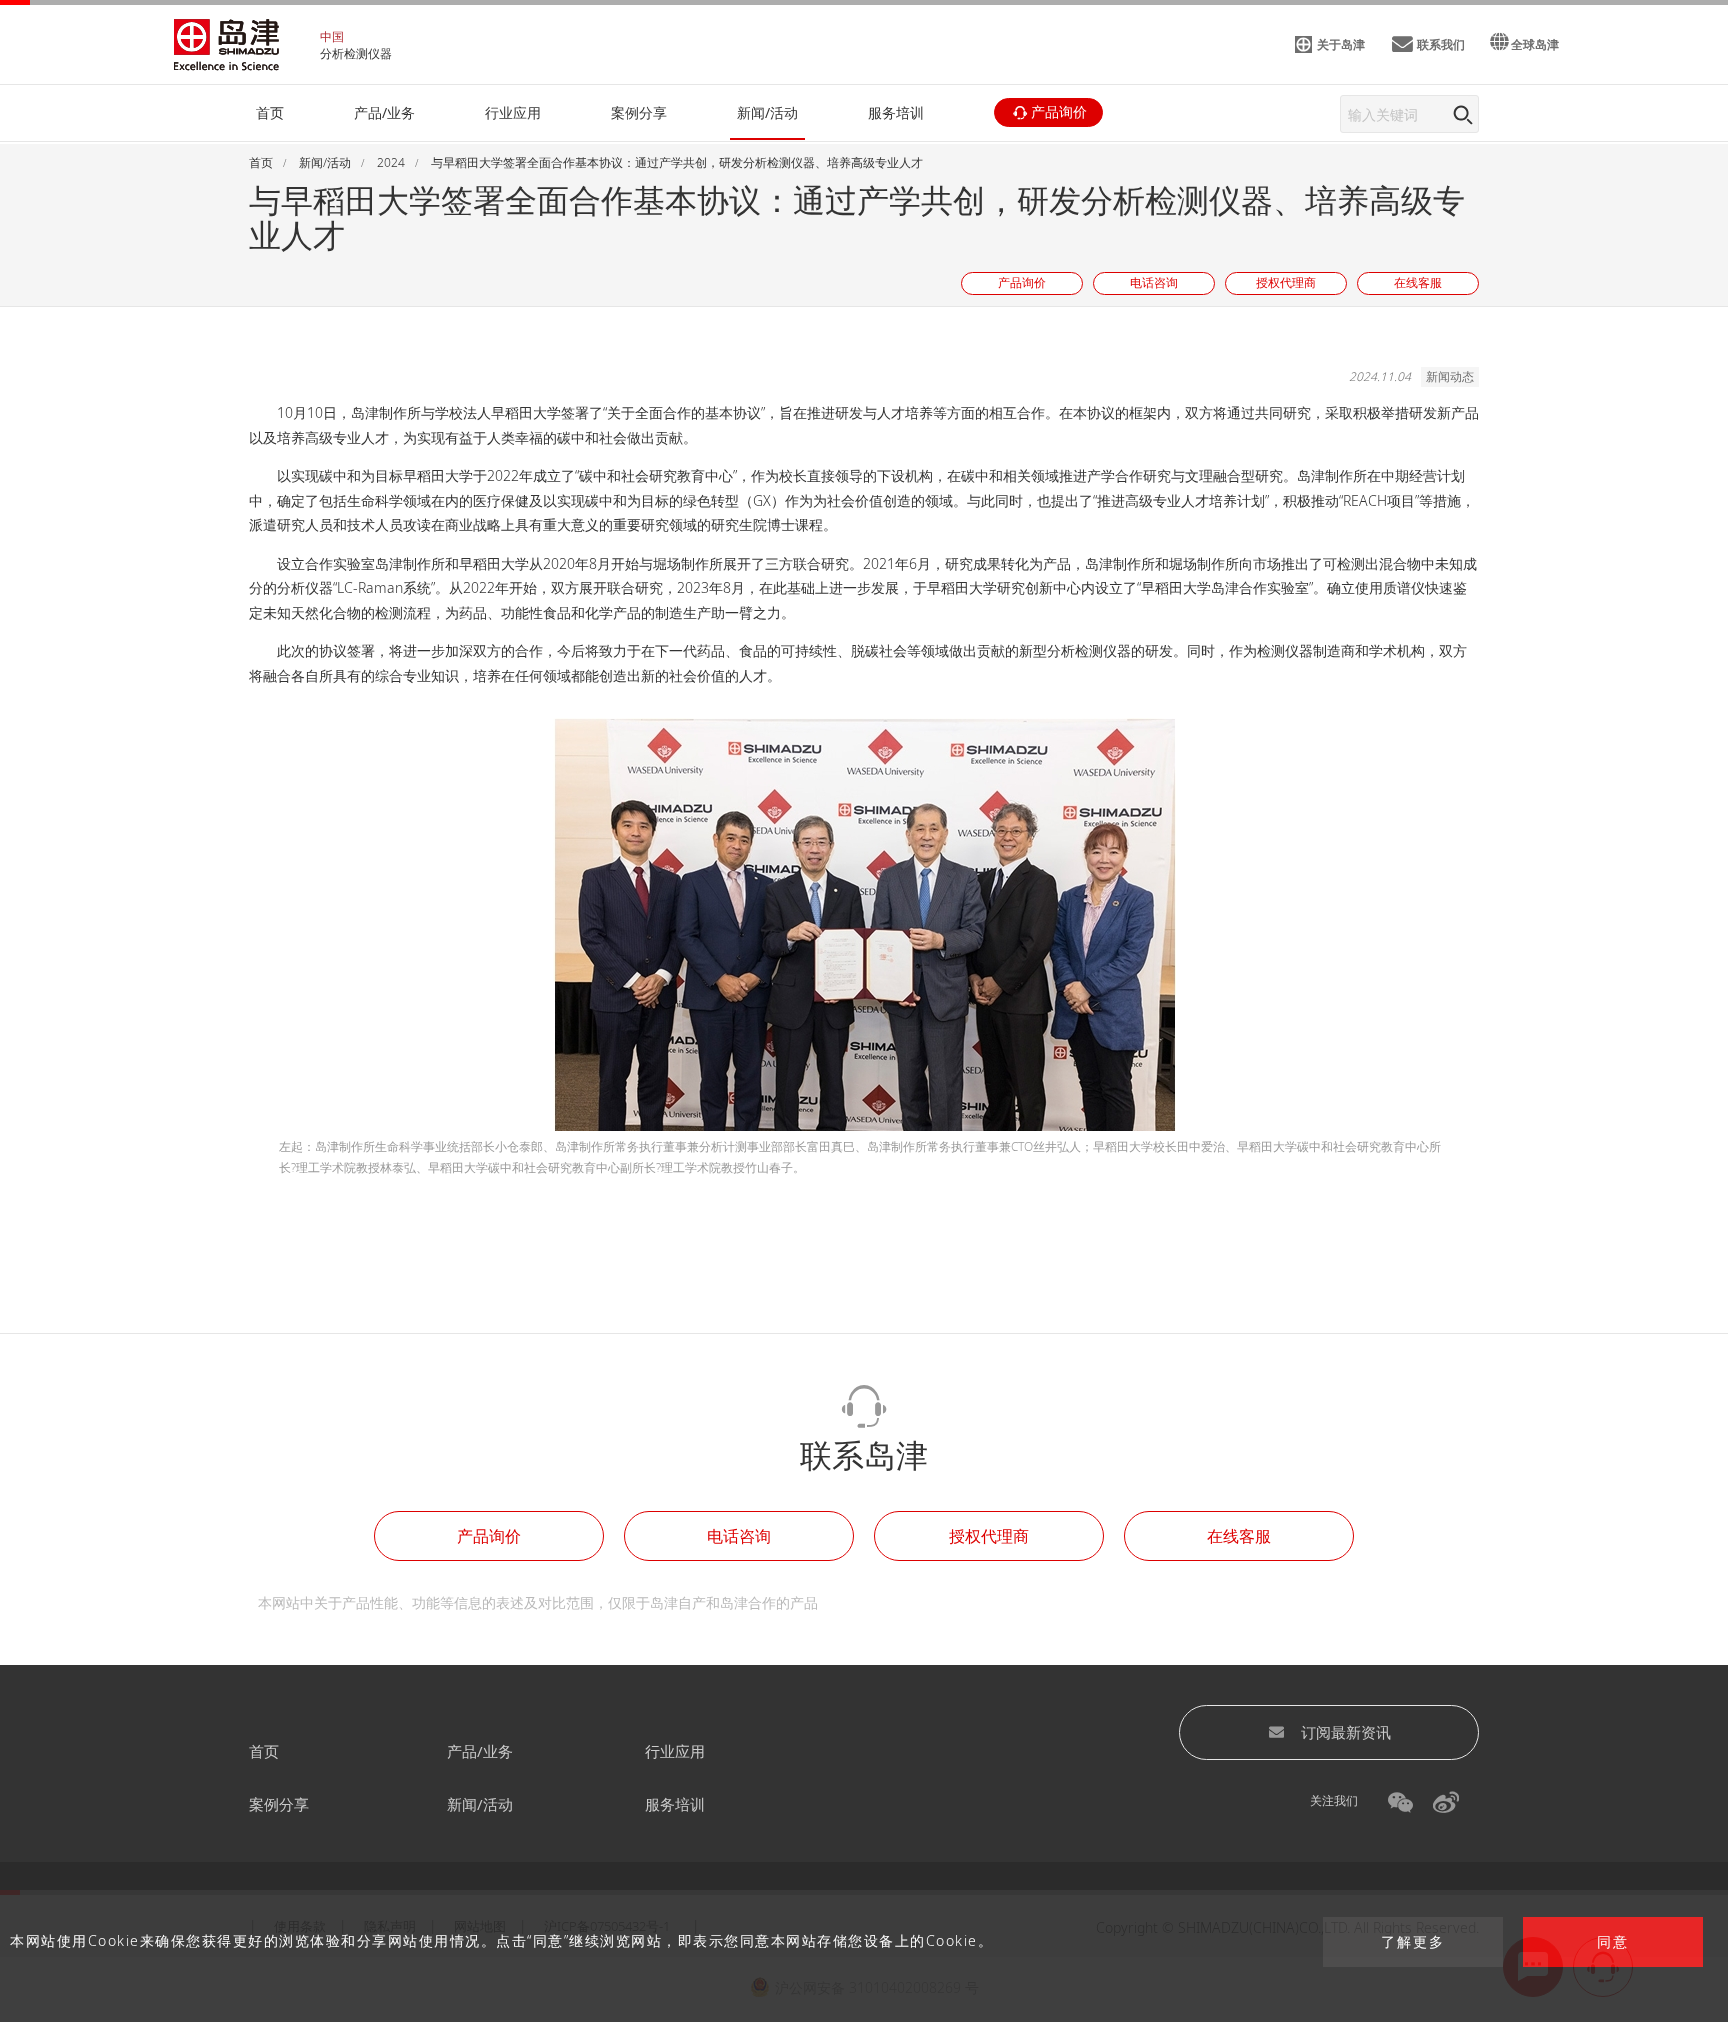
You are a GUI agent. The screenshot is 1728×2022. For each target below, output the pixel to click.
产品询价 (489, 1536)
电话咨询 (739, 1536)
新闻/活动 (480, 1804)
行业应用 (675, 1751)
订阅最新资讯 (1346, 1732)
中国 (332, 36)
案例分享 (279, 1804)
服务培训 (675, 1804)
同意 (1613, 1942)
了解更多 (1413, 1942)
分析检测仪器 (356, 53)
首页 (264, 1751)
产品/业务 (480, 1751)
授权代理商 (989, 1536)
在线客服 (1239, 1536)
